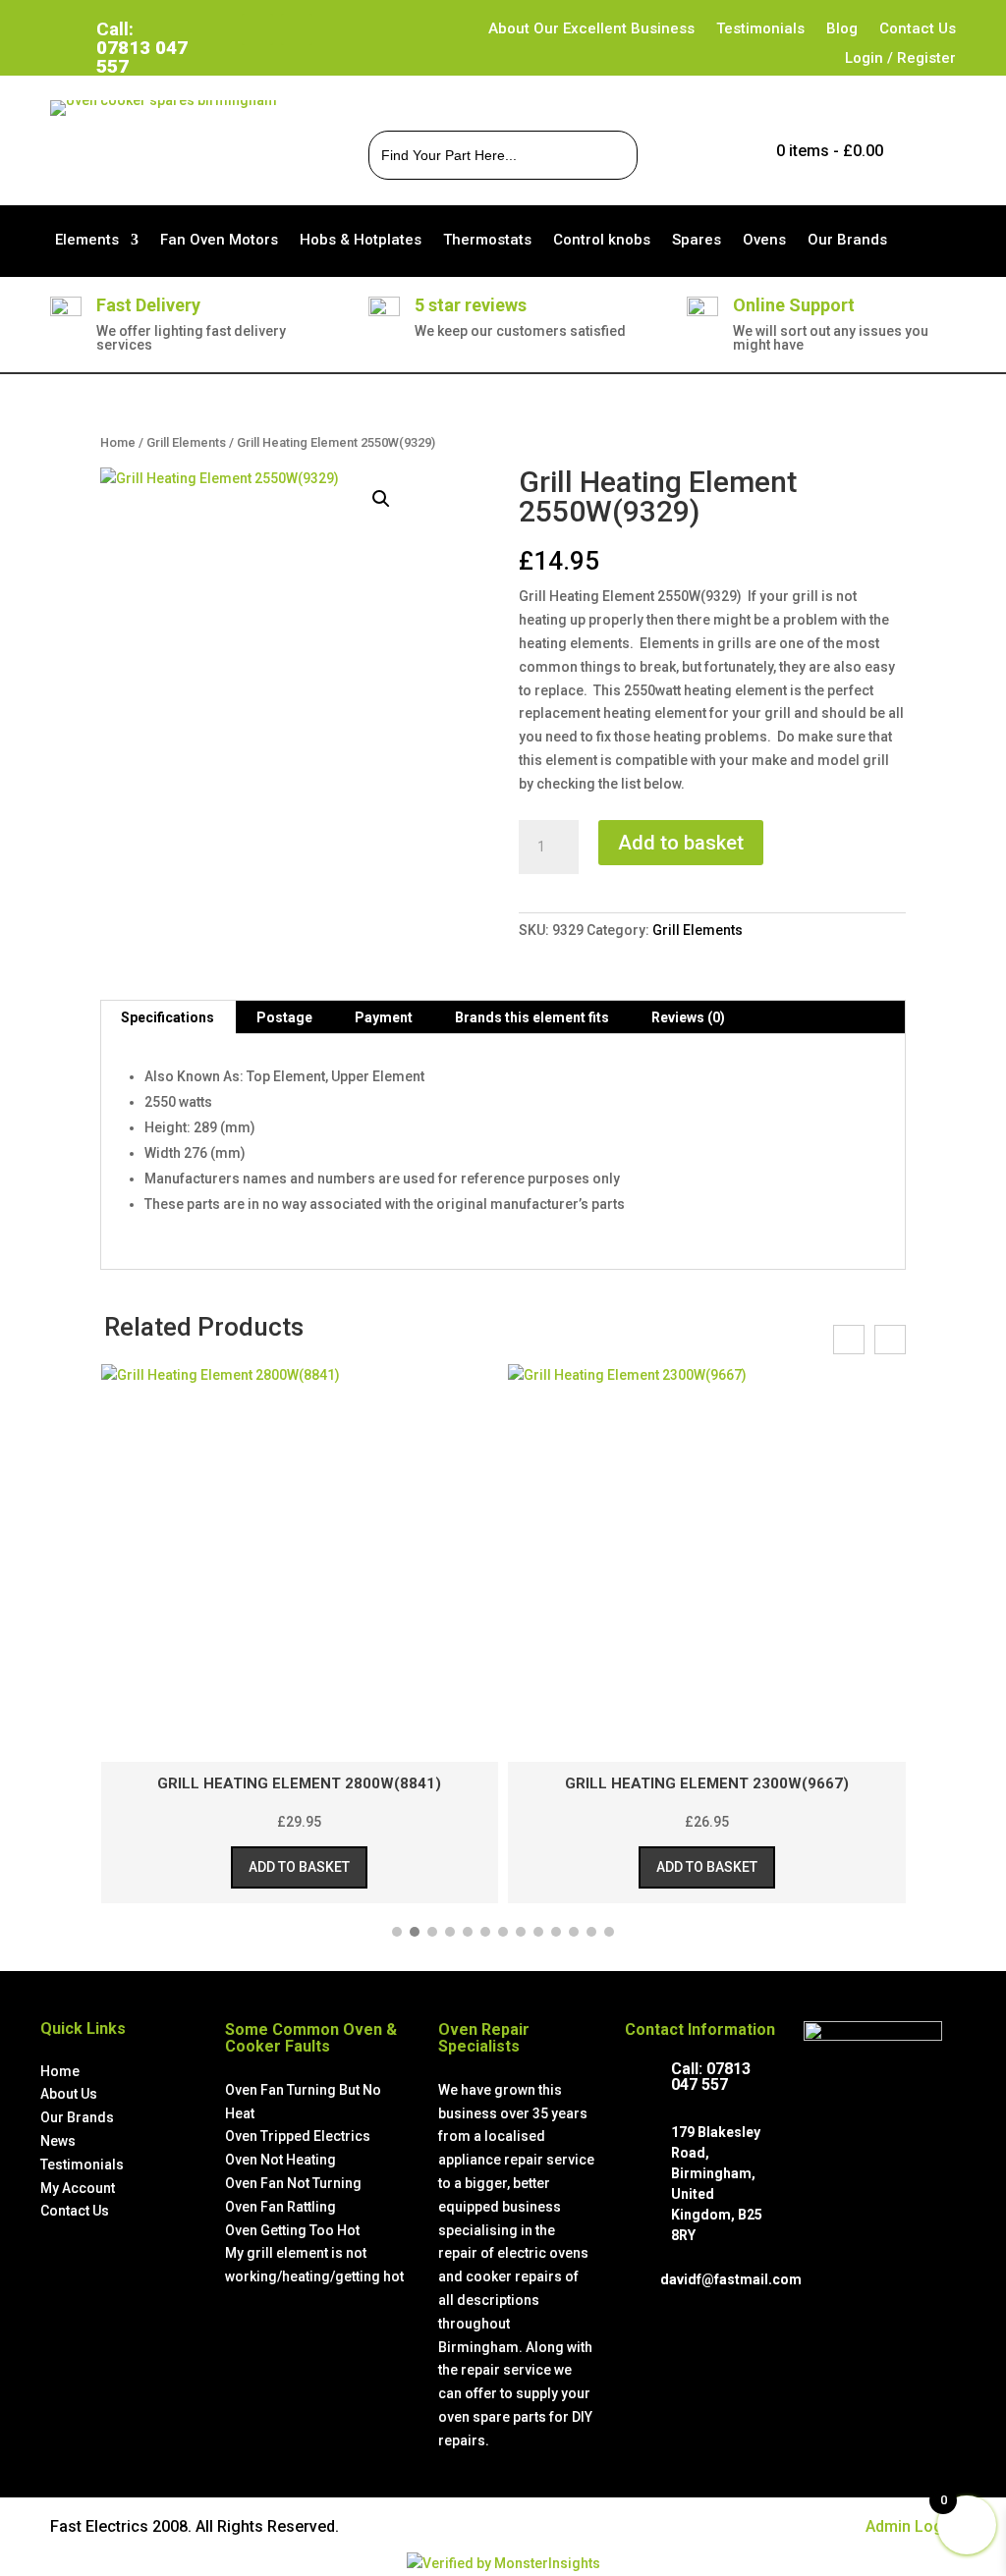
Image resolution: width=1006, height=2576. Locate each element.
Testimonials (760, 29)
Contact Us (918, 29)
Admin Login (911, 2526)
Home (118, 442)
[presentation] (849, 1340)
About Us (69, 2094)
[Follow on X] (297, 29)
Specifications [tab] (168, 1017)
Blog (842, 29)
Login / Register (900, 59)
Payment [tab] (384, 1017)
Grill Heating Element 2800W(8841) (299, 1783)
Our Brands (847, 241)
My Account (78, 2188)
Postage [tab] (284, 1017)
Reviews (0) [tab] (688, 1017)
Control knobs (602, 241)
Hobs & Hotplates (361, 241)
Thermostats (487, 241)
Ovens (764, 241)
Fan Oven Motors (219, 241)
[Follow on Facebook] (257, 29)
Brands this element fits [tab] (532, 1017)
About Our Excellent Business (591, 29)
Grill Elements (186, 442)
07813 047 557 (711, 2077)
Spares (697, 241)
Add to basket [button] (299, 1867)
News (58, 2141)
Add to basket (681, 843)
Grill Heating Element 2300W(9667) (707, 1783)
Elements (87, 241)
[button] (381, 499)
